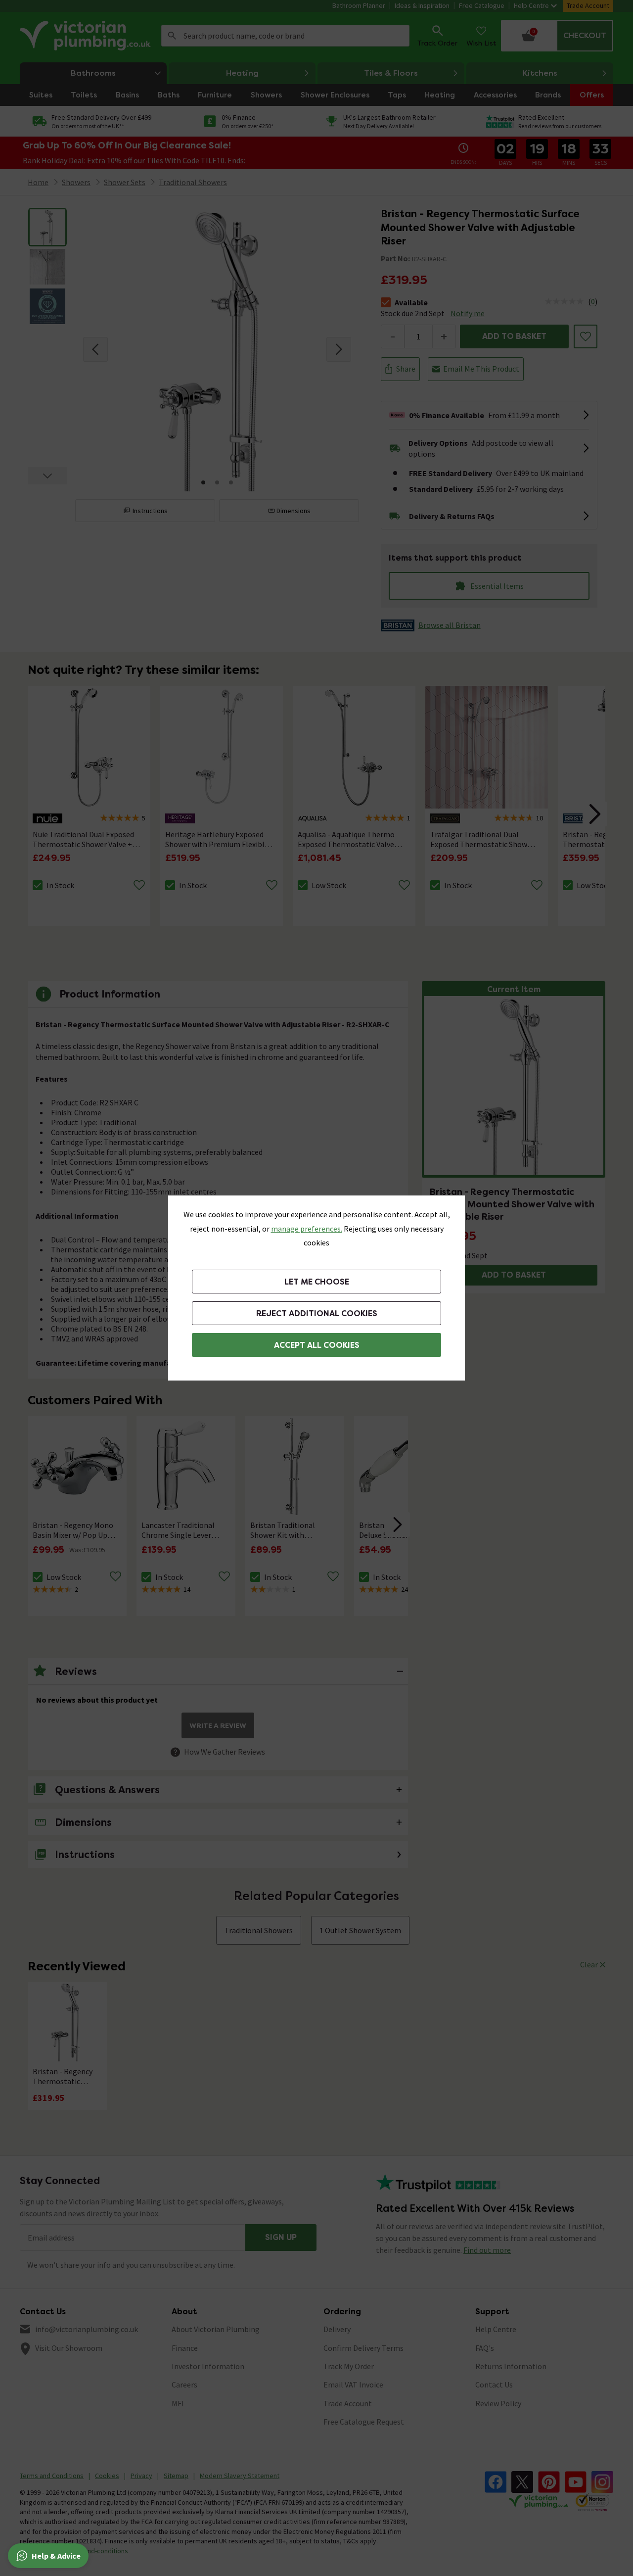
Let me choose (317, 1282)
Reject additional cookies (317, 1313)
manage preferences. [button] (307, 1229)
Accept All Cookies (317, 1345)
